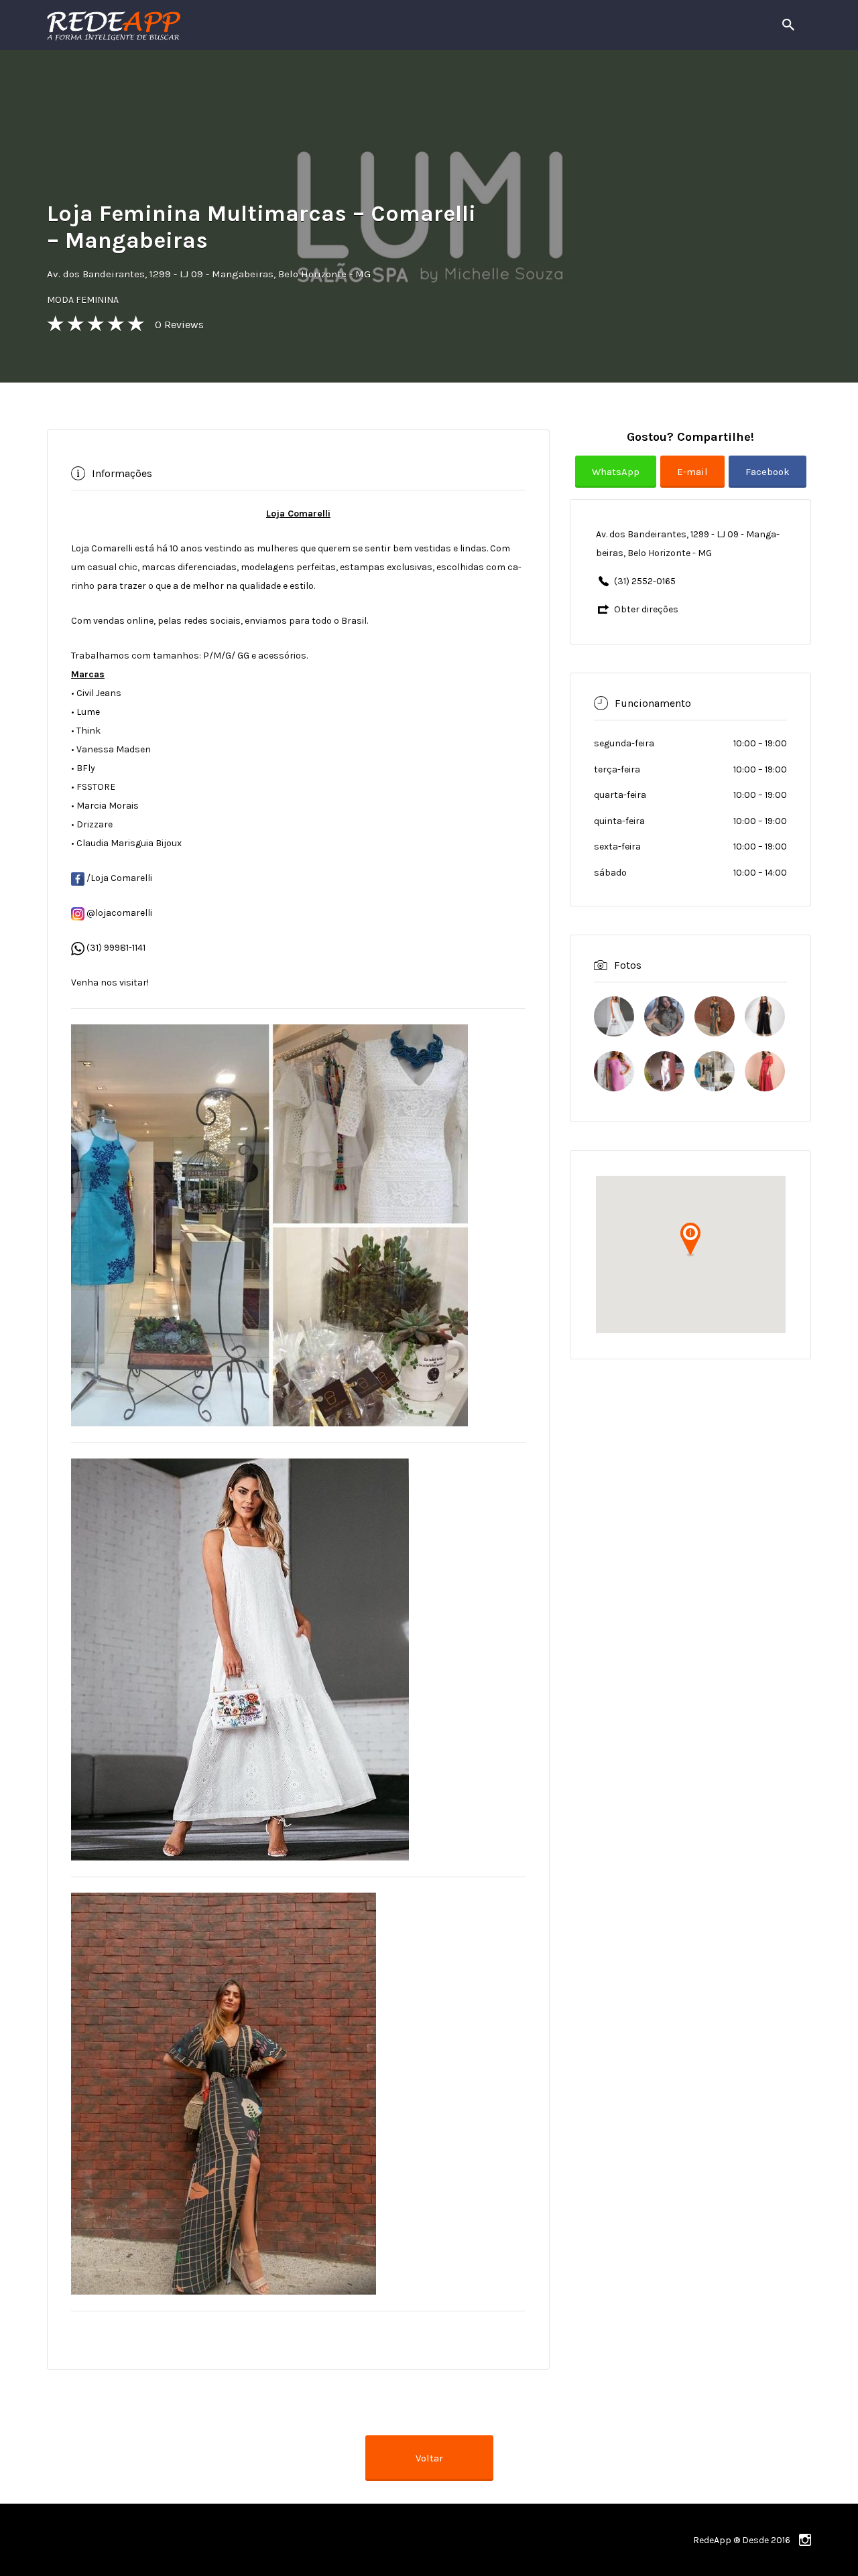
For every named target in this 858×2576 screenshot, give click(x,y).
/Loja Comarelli (118, 878)
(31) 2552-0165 (645, 581)
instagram (805, 2540)
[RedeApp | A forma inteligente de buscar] (258, 25)
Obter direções (646, 609)
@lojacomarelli (118, 913)
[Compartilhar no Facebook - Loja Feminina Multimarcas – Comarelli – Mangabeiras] (768, 482)
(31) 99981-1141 (116, 948)
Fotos (628, 964)
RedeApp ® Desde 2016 (742, 2540)
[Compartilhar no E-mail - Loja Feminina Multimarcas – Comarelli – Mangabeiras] (694, 482)
